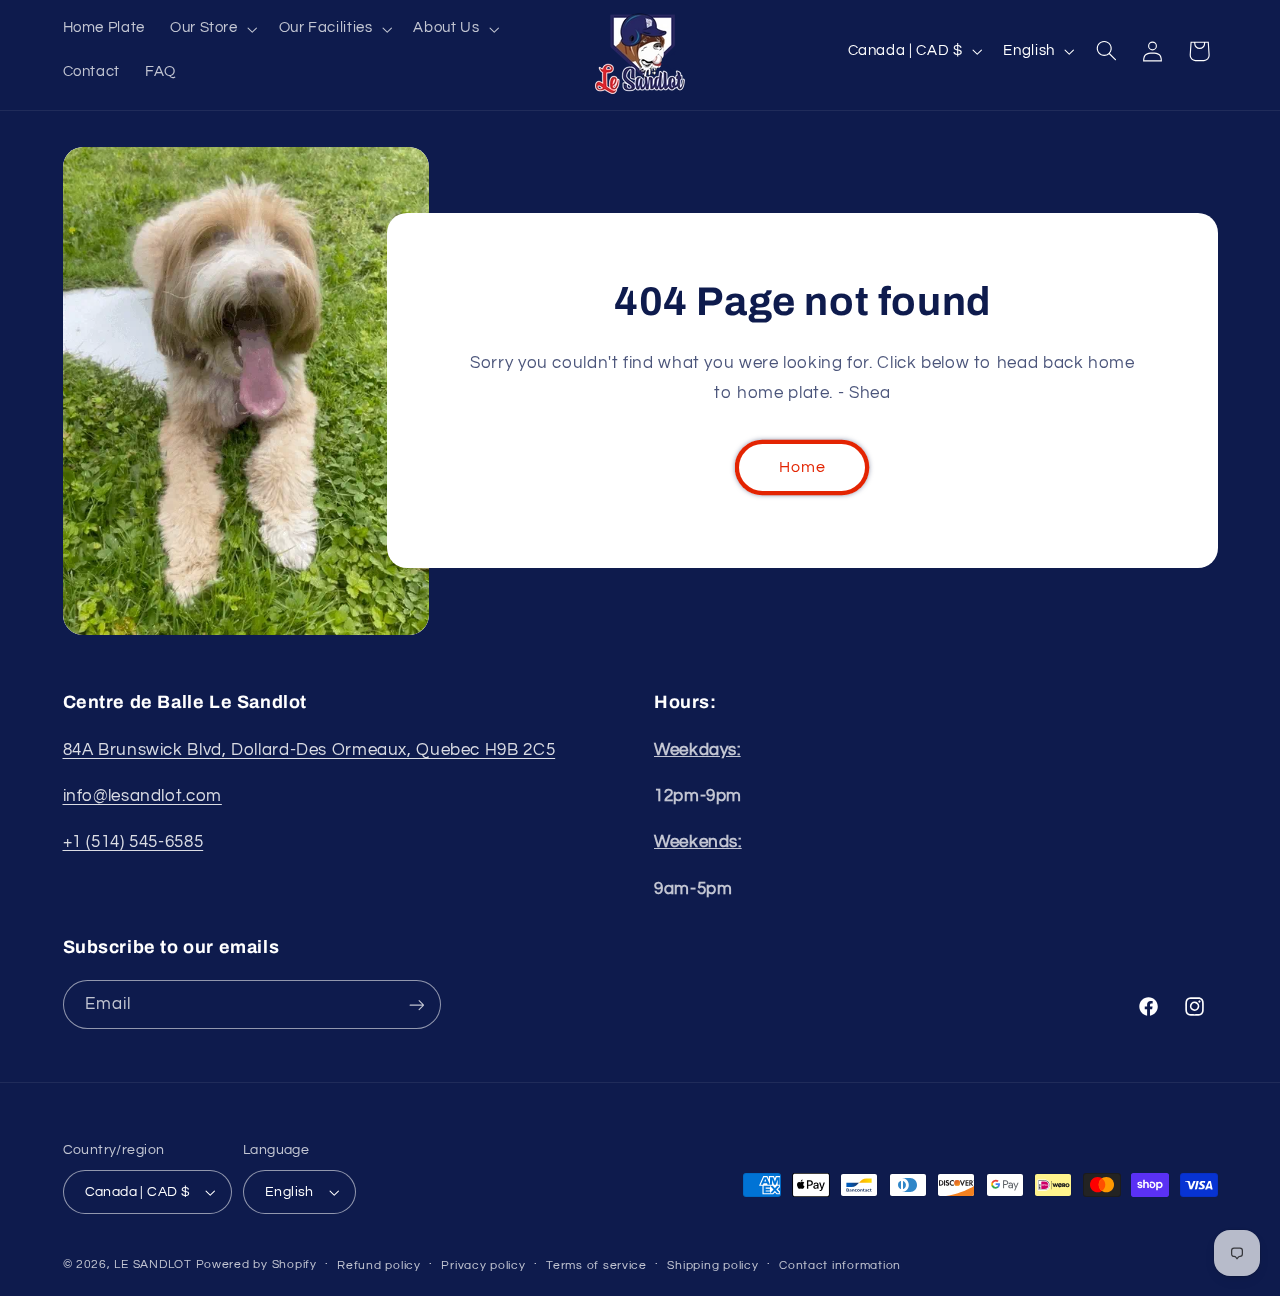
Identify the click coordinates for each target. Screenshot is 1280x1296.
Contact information (840, 1265)
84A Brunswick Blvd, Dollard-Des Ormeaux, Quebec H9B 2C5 (309, 750)
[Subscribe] (416, 1004)
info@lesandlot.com (142, 796)
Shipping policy (712, 1265)
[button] (211, 29)
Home (802, 467)
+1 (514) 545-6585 (133, 842)
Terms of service (596, 1265)
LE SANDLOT (152, 1264)
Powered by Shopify (256, 1264)
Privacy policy (483, 1265)
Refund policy (379, 1265)
